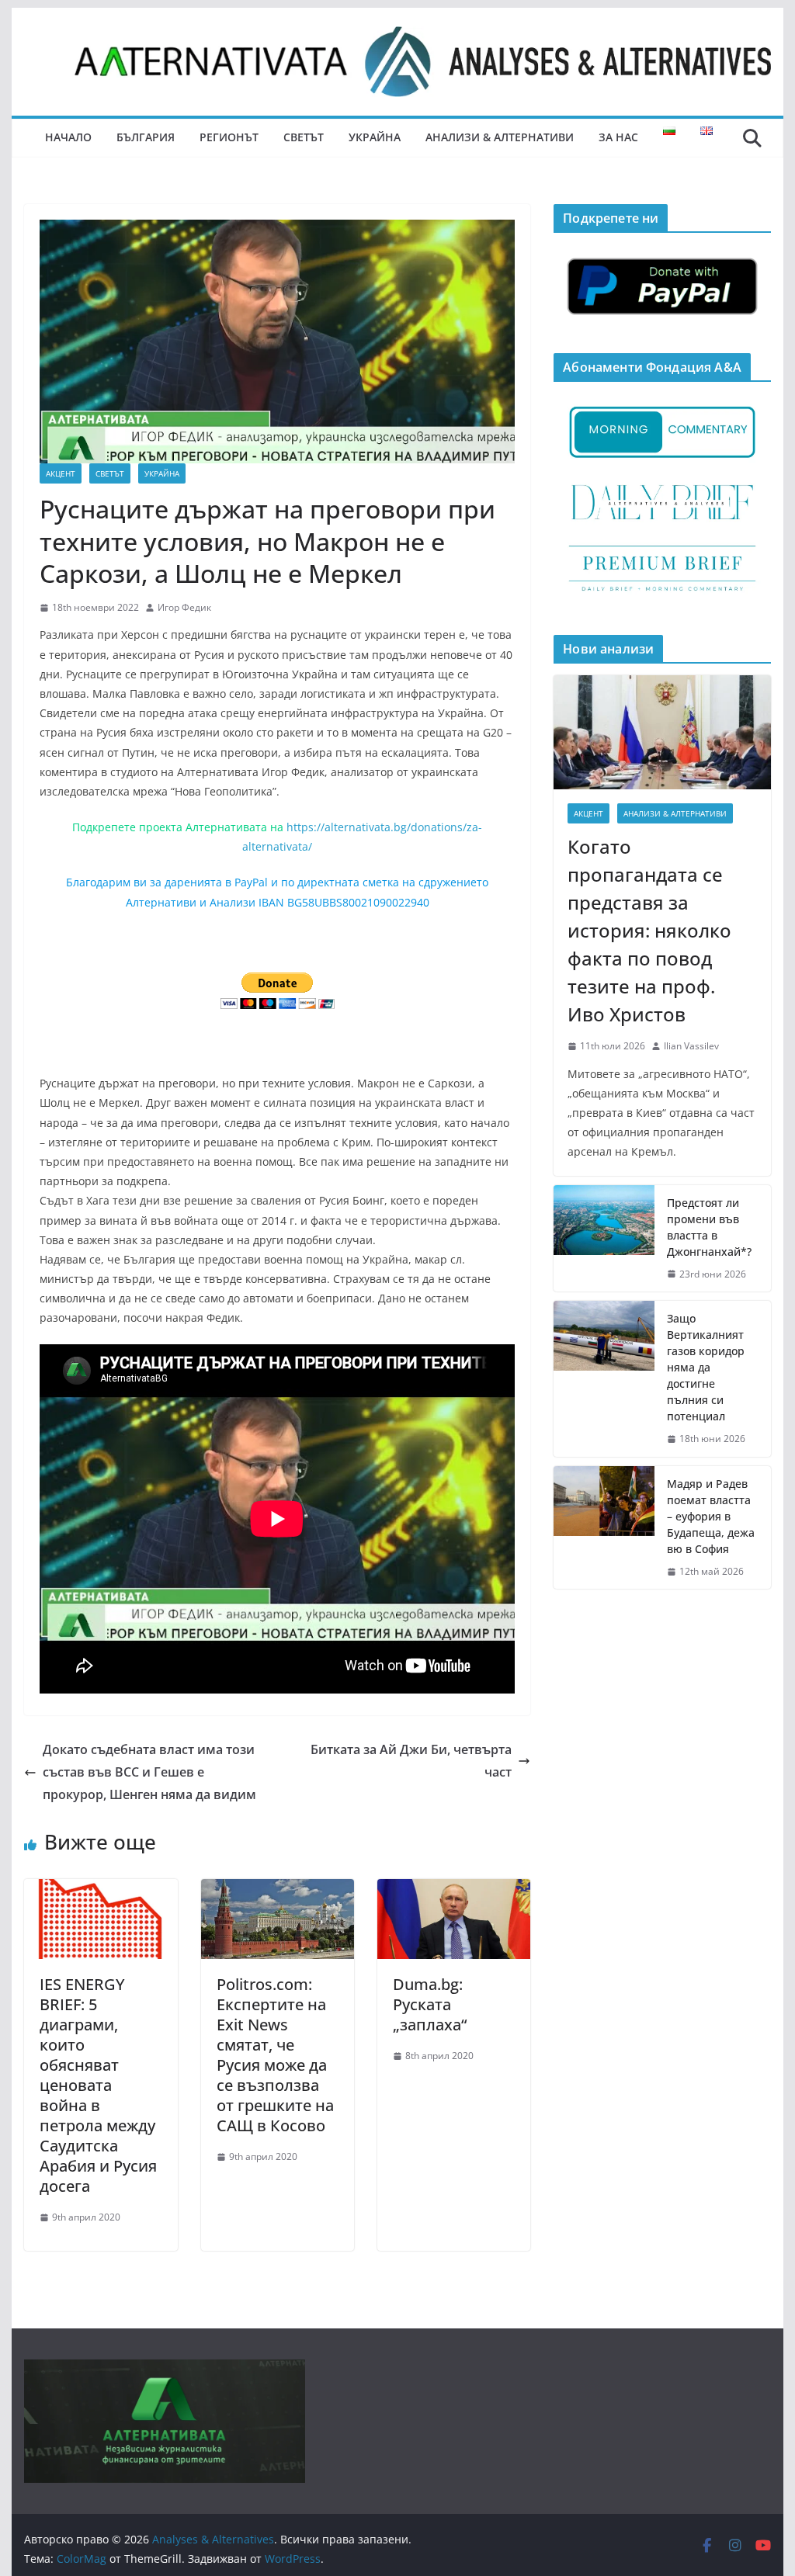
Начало (68, 137)
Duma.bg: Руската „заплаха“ (430, 2004)
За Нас (618, 137)
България (146, 137)
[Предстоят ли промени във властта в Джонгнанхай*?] (604, 1239)
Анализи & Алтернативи (500, 137)
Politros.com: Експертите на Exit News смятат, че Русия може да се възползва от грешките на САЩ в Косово (275, 2055)
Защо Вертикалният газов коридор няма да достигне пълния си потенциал (706, 1367)
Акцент (61, 473)
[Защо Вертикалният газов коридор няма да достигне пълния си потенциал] (604, 1379)
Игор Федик (184, 607)
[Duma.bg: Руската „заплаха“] (454, 1890)
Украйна (375, 137)
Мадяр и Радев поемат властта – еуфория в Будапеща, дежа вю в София (711, 1516)
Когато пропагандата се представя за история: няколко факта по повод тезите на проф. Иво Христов (649, 930)
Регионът (229, 137)
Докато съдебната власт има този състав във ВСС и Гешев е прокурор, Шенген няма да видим (149, 1772)
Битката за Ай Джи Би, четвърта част (411, 1761)
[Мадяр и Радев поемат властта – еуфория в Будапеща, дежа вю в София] (604, 1528)
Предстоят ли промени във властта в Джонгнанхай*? (709, 1227)
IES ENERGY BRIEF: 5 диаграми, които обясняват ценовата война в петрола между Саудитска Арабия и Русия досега (98, 2085)
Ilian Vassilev (691, 1046)
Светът (304, 137)
